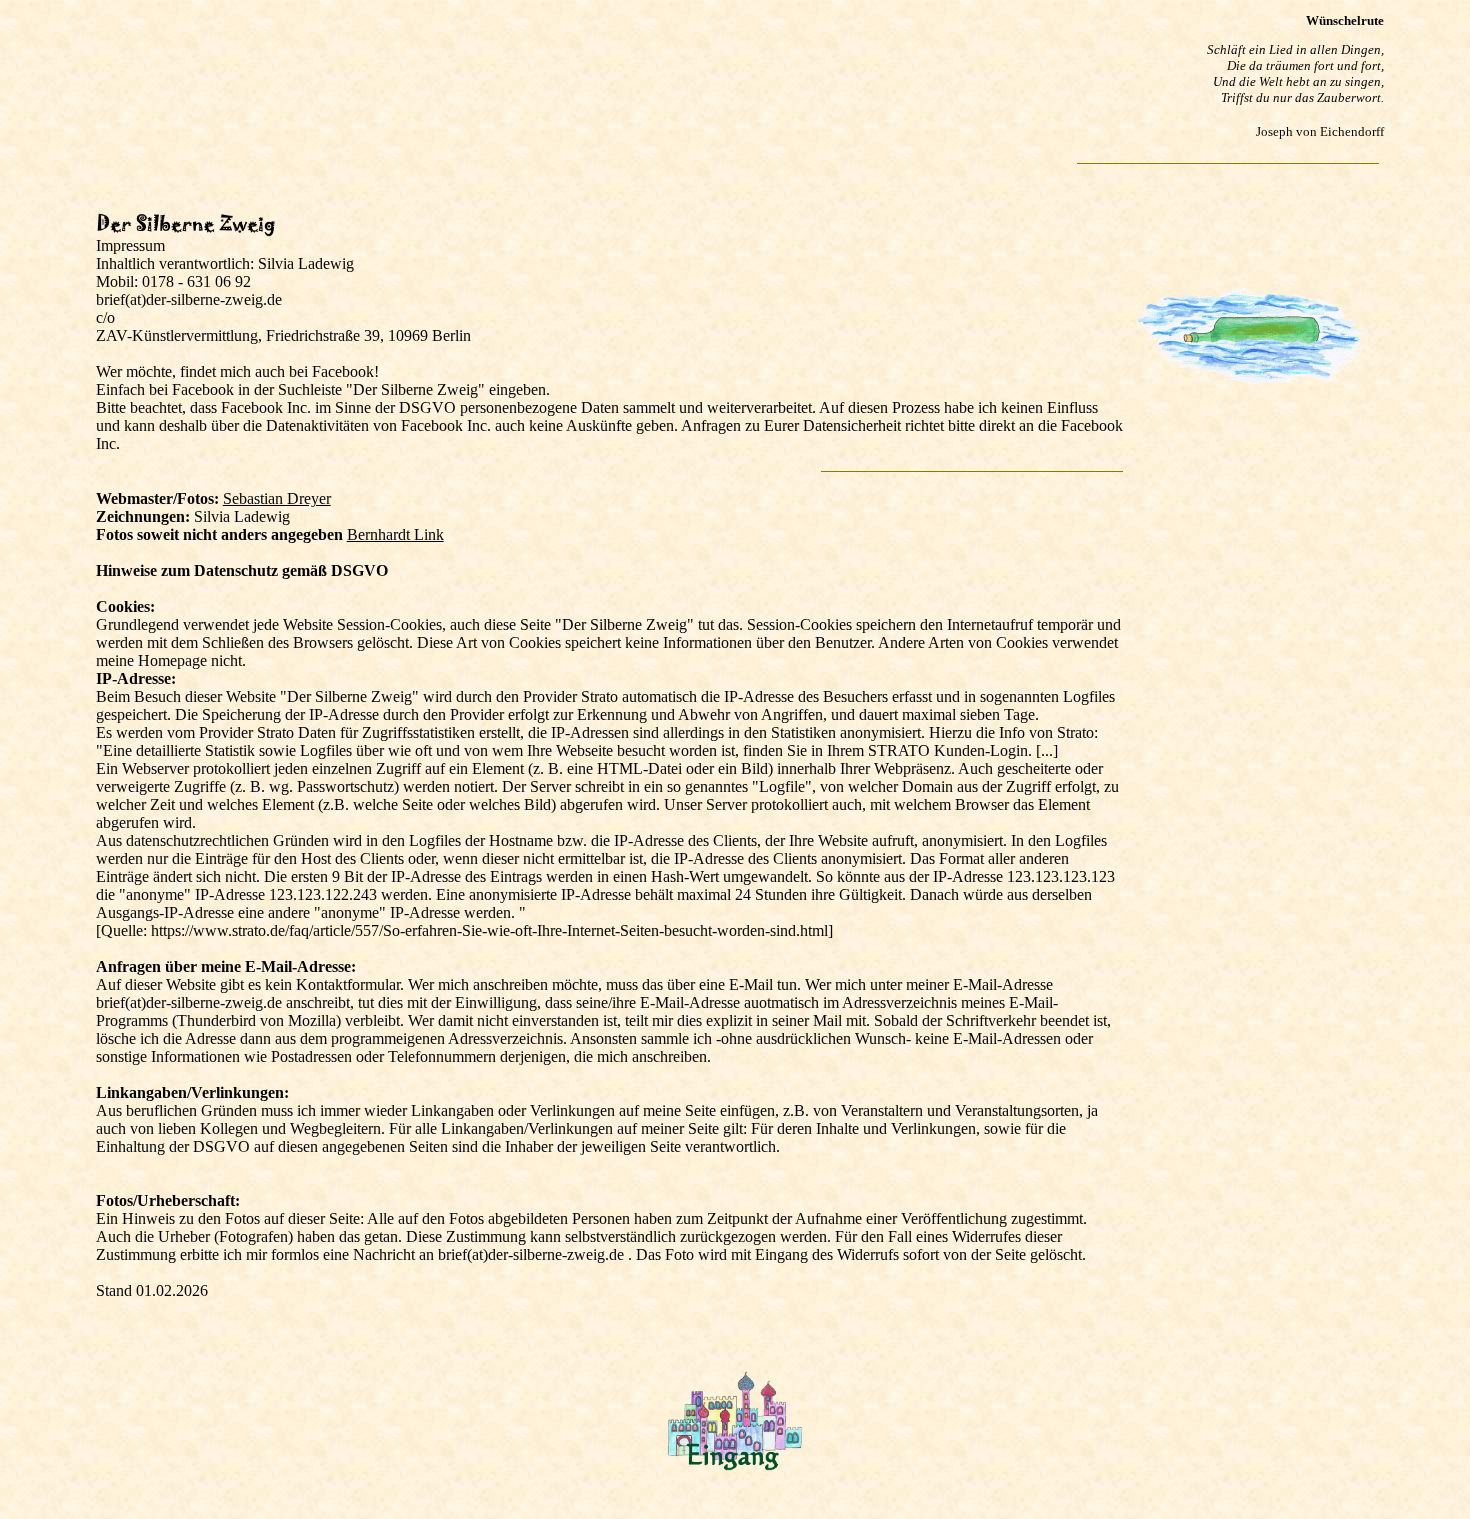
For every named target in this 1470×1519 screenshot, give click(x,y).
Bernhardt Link (395, 534)
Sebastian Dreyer (277, 498)
